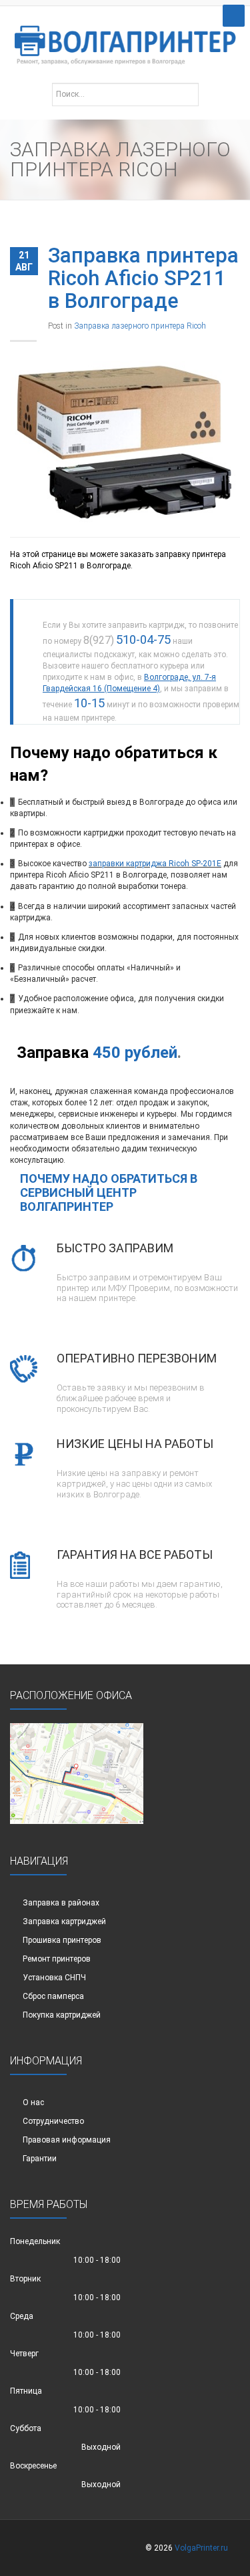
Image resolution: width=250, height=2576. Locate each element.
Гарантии (40, 2159)
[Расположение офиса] (77, 1773)
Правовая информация (67, 2140)
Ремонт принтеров (57, 1959)
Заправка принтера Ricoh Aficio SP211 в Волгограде (143, 278)
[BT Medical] (125, 38)
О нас (33, 2102)
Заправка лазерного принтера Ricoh (140, 326)
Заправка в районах (61, 1903)
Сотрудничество (53, 2121)
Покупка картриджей (62, 2015)
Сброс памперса (53, 1996)
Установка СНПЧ (54, 1978)
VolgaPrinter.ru (201, 2548)
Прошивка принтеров (62, 1940)
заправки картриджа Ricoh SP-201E (155, 864)
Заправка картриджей (64, 1921)
